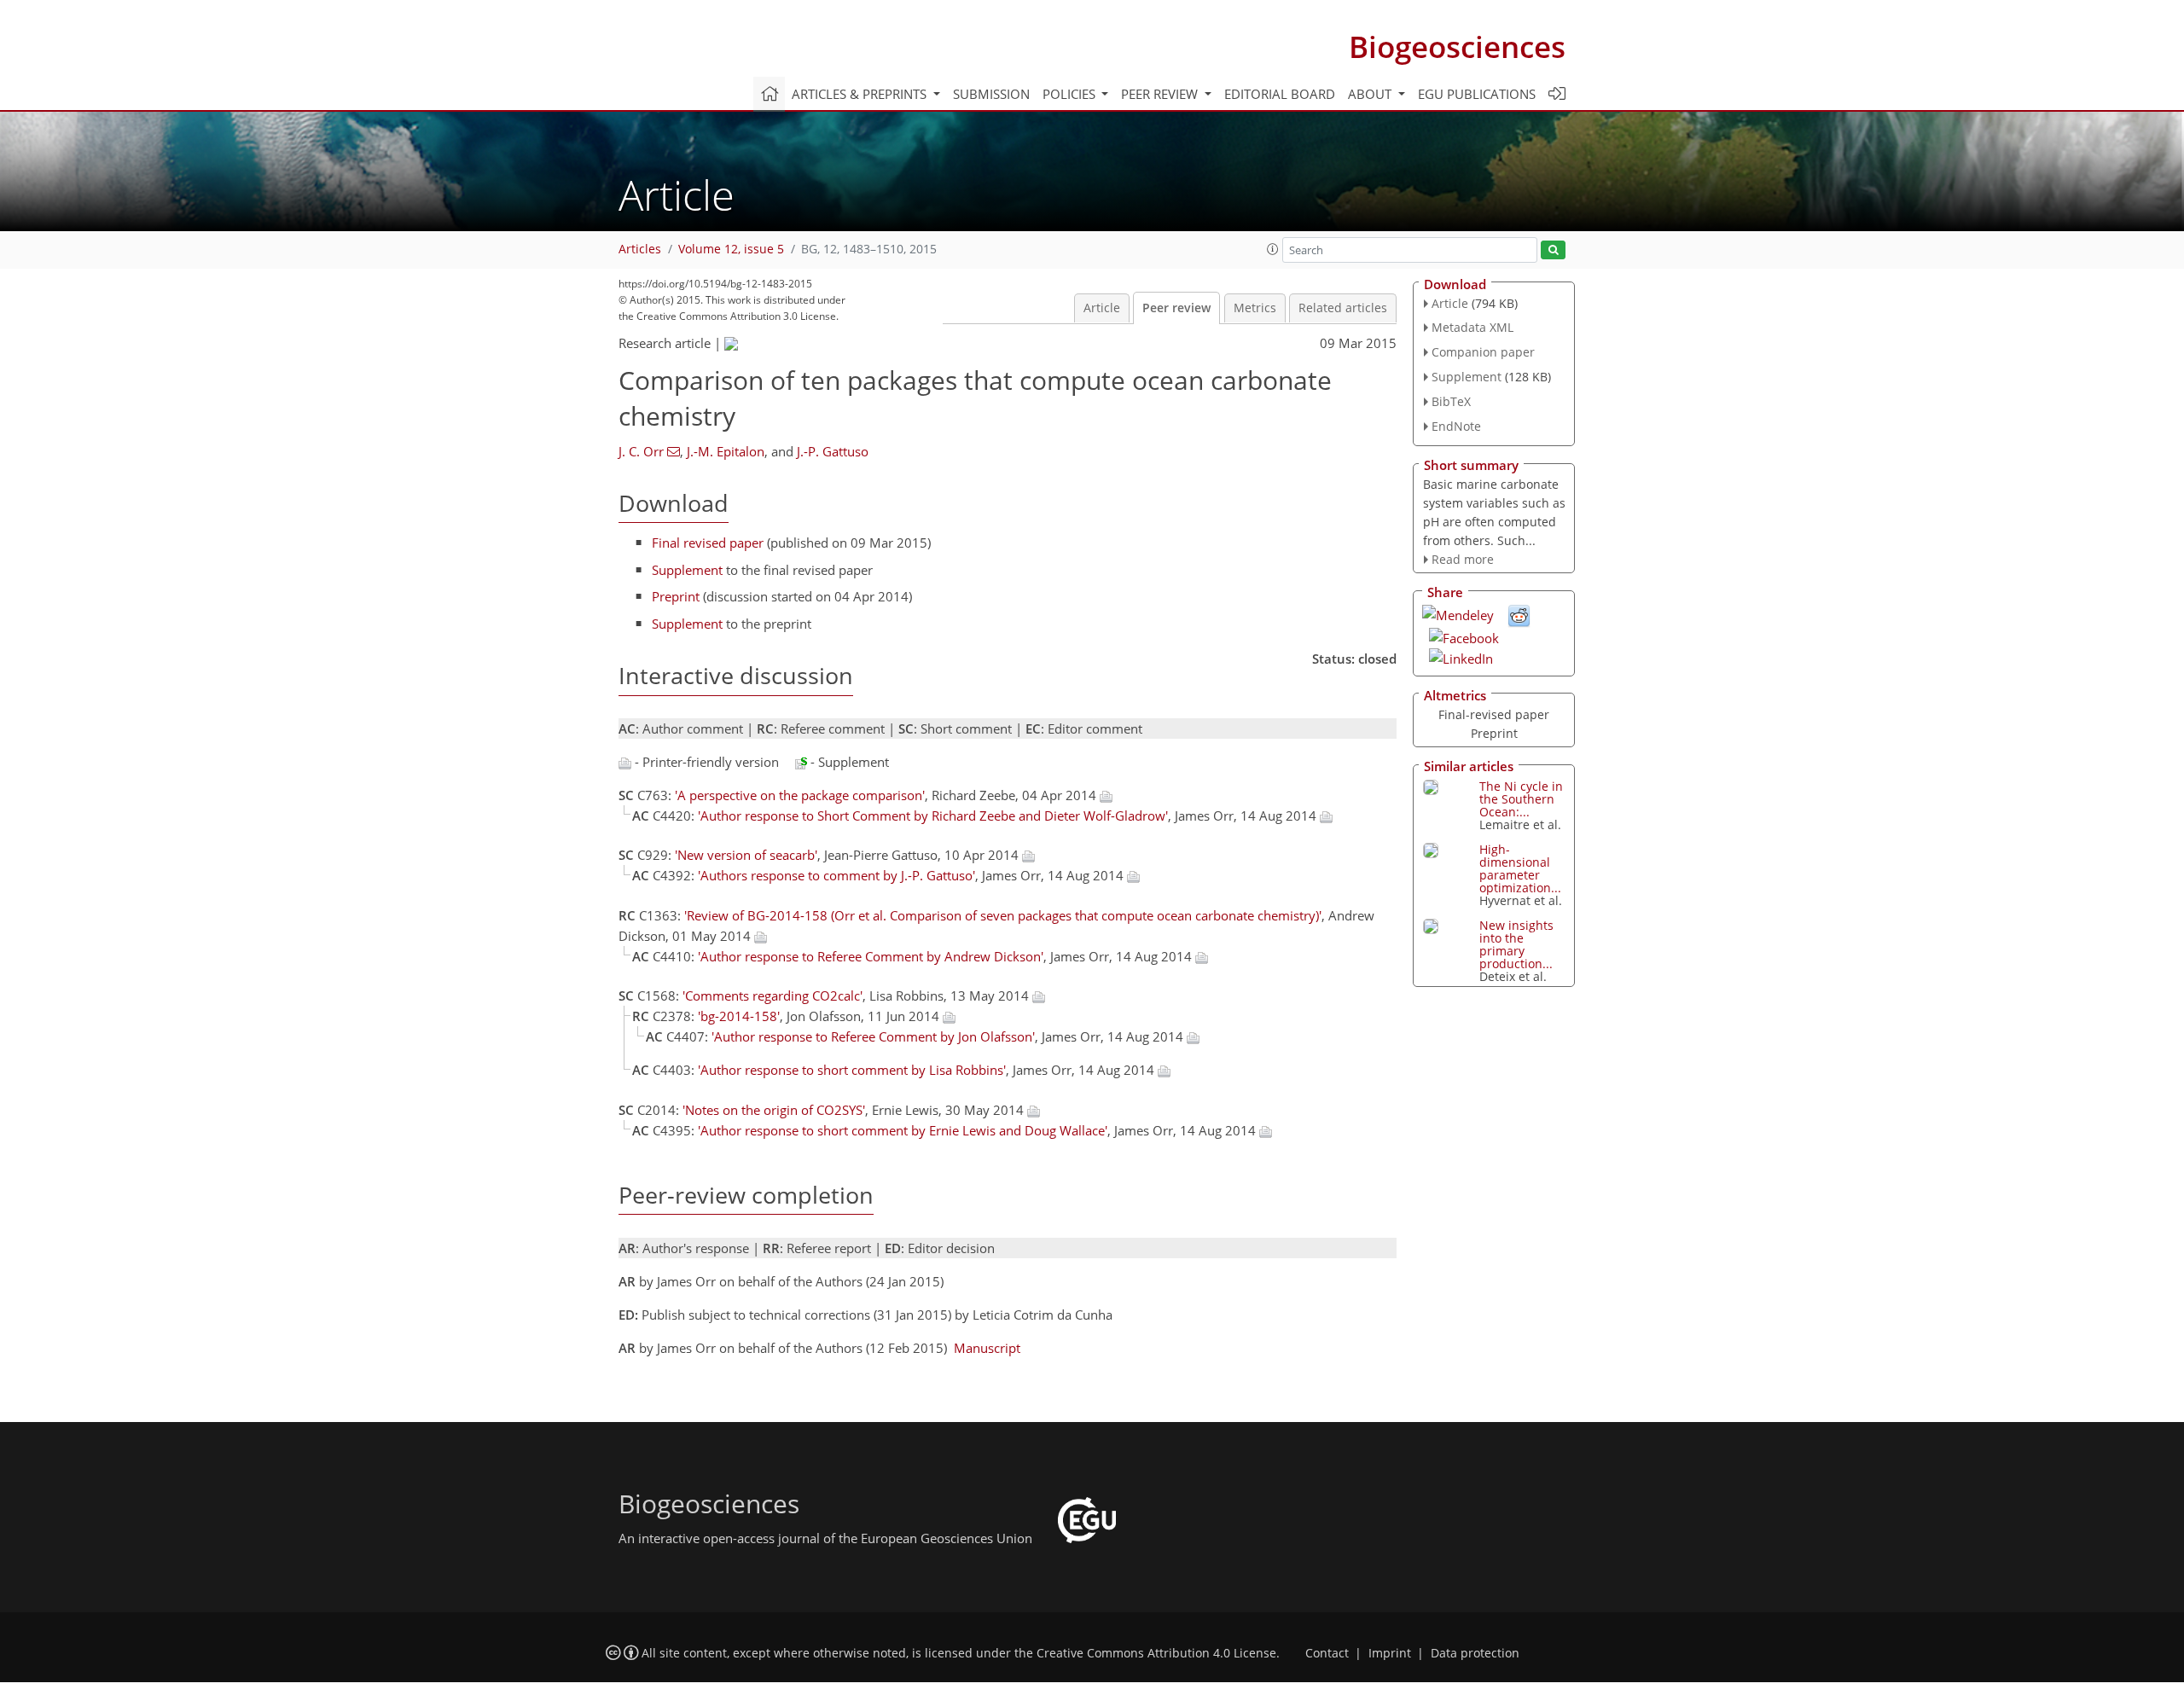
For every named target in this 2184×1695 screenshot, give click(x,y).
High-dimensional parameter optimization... (1520, 868)
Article (1102, 308)
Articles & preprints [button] (861, 94)
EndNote (1456, 426)
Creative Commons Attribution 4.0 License (1156, 1653)
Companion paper (1483, 352)
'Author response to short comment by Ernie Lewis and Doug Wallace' (903, 1130)
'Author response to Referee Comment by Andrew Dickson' (871, 956)
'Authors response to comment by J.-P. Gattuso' (836, 875)
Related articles (1343, 308)
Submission (991, 94)
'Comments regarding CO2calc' (773, 996)
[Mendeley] (1458, 613)
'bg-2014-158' (739, 1016)
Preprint (676, 596)
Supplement (687, 570)
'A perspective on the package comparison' (800, 795)
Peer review (1176, 308)
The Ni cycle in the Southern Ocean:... (1521, 799)
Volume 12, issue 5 (731, 249)
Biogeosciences (1457, 46)
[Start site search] (1553, 250)
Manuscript (987, 1348)
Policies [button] (1071, 94)
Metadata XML (1472, 327)
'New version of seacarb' (746, 855)
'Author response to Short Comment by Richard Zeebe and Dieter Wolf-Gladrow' (933, 816)
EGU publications (1477, 94)
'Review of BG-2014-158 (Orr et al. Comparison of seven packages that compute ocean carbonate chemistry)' (1003, 915)
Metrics (1255, 308)
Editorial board (1280, 94)
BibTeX (1451, 401)
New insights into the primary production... (1516, 944)
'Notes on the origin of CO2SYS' (774, 1110)
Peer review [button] (1161, 94)
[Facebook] (1464, 636)
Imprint (1390, 1653)
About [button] (1371, 94)
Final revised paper (708, 543)
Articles (640, 249)
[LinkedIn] (1461, 657)
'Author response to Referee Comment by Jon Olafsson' (873, 1036)
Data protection (1475, 1653)
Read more (1463, 559)
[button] (1273, 249)
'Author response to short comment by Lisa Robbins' (852, 1070)
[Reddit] (1519, 614)
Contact (1327, 1653)
